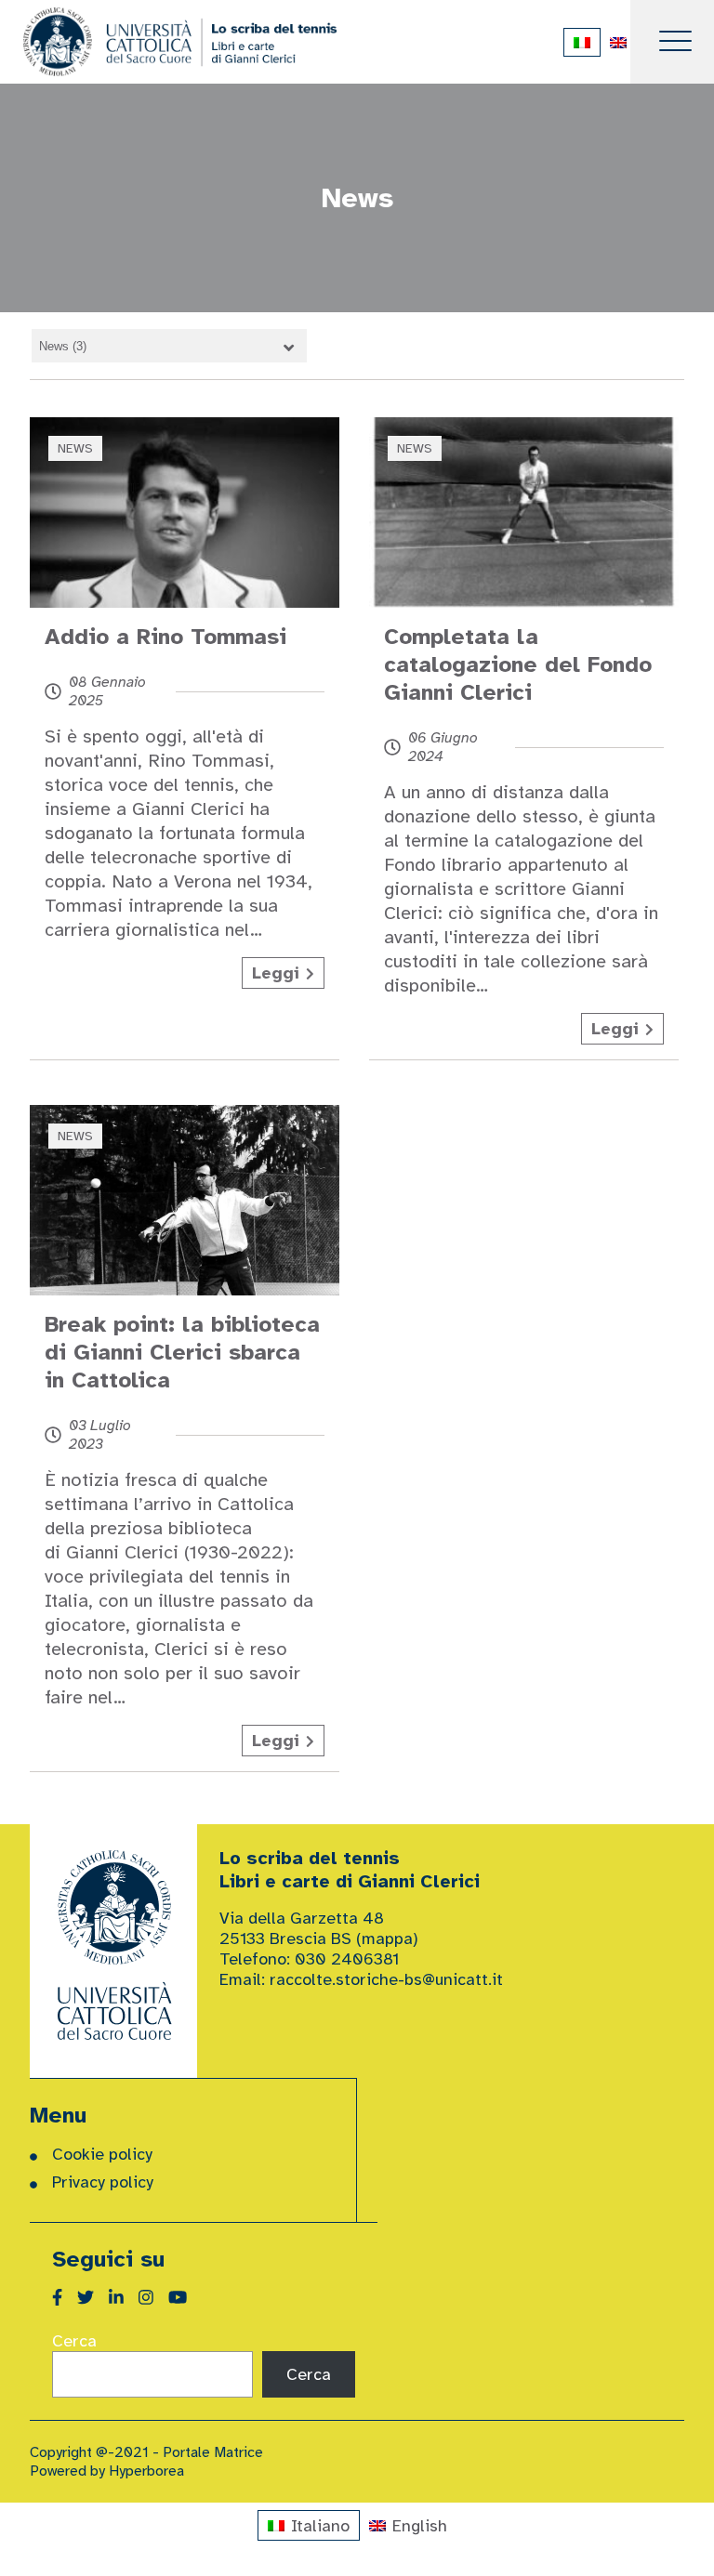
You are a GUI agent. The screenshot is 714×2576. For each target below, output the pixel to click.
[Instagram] (153, 2298)
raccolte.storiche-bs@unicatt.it (386, 1979)
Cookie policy (102, 2154)
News (75, 448)
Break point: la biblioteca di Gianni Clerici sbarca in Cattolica (182, 1352)
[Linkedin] (124, 2298)
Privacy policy (103, 2182)
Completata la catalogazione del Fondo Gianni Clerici (518, 664)
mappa (387, 1939)
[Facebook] (65, 2298)
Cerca (74, 2341)
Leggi (275, 973)
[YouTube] (185, 2298)
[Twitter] (93, 2298)
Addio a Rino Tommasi (165, 637)
